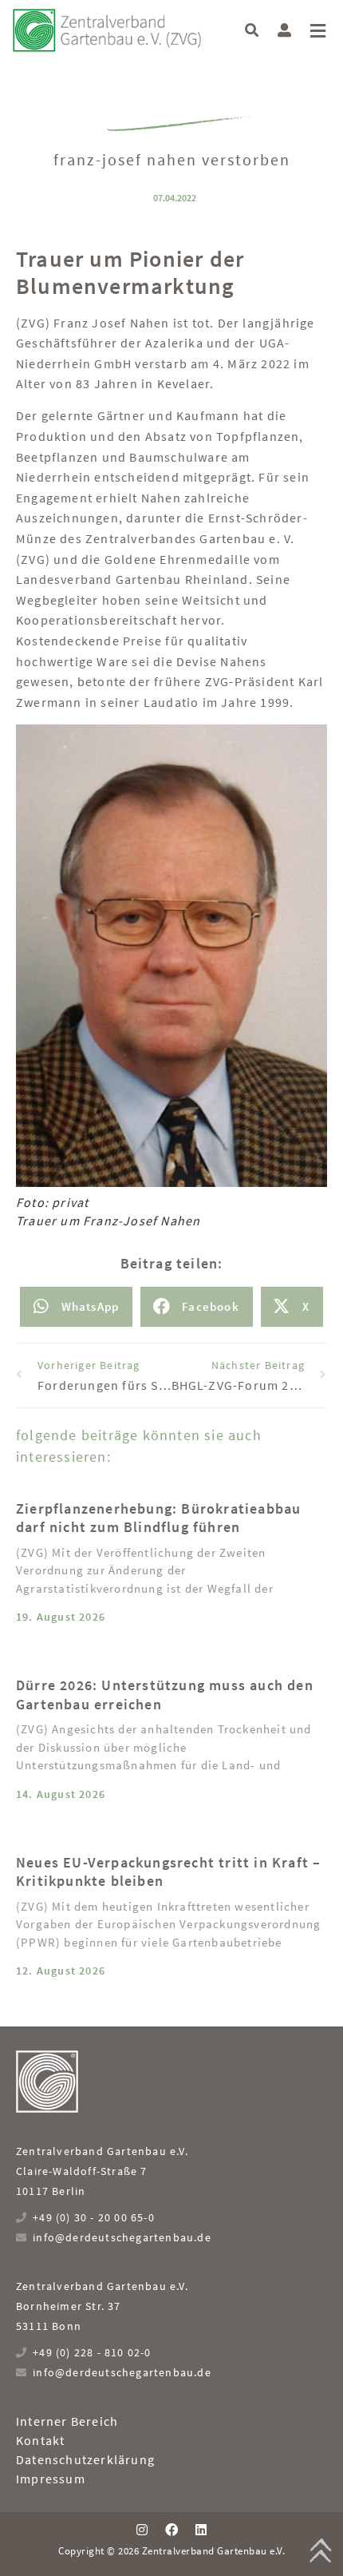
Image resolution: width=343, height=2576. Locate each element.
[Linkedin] (201, 2529)
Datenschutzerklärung (85, 2459)
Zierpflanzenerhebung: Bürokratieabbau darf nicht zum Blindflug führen (158, 1518)
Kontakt (40, 2440)
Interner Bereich (67, 2421)
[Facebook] (171, 2529)
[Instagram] (141, 2529)
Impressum (51, 2479)
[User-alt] (284, 30)
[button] (252, 30)
